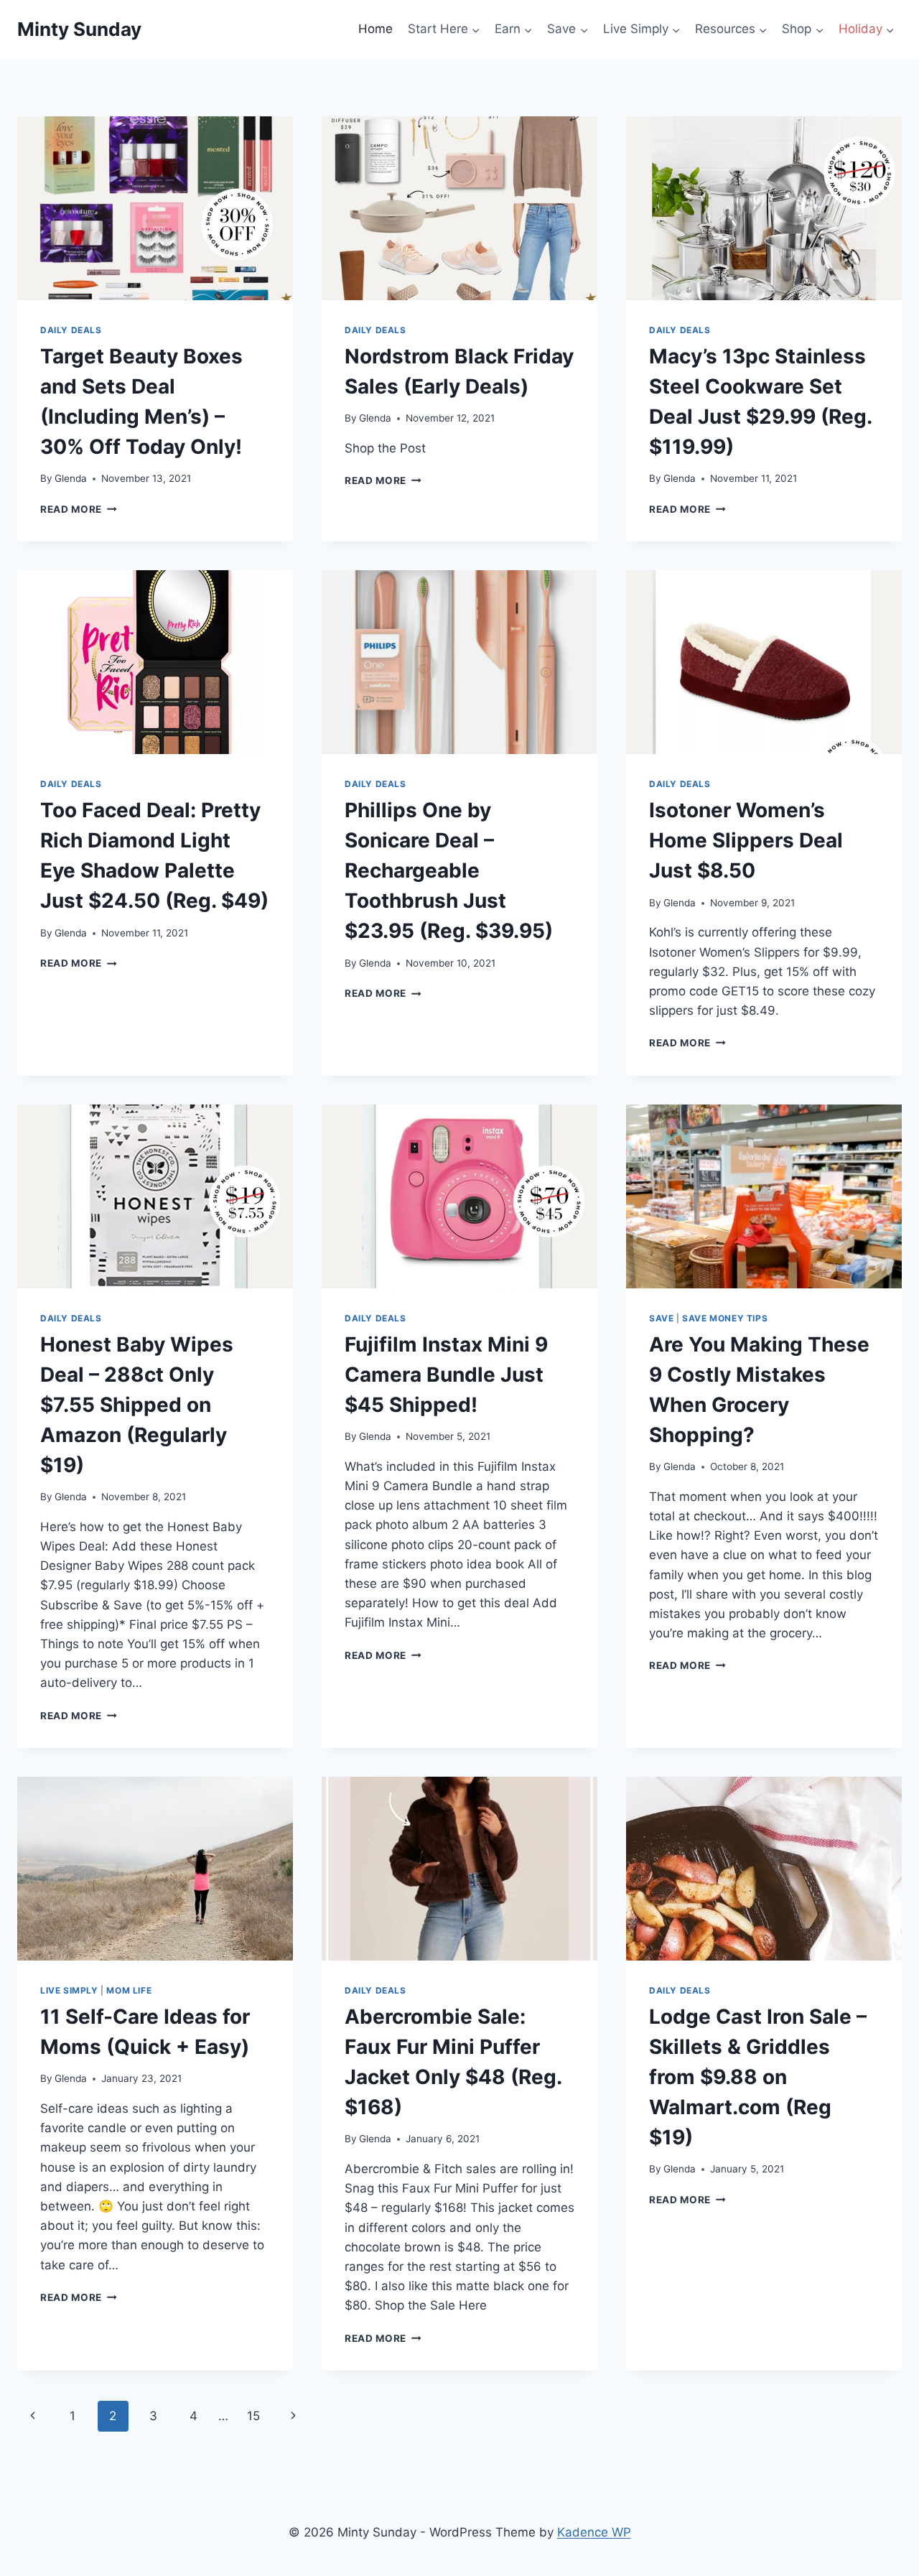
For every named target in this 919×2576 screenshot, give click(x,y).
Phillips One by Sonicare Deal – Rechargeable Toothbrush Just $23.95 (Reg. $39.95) (449, 870)
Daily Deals (71, 330)
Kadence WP (594, 2532)
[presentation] (155, 208)
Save (661, 1318)
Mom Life (129, 1990)
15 (253, 2416)
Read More (79, 509)
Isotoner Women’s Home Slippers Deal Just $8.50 (746, 840)
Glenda (71, 478)
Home (375, 29)
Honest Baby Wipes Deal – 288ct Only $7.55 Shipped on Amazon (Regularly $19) (137, 1405)
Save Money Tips (725, 1318)
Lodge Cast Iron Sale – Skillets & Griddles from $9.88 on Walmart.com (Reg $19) (758, 2077)
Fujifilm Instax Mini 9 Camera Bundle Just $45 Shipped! (446, 1375)
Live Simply (69, 1990)
